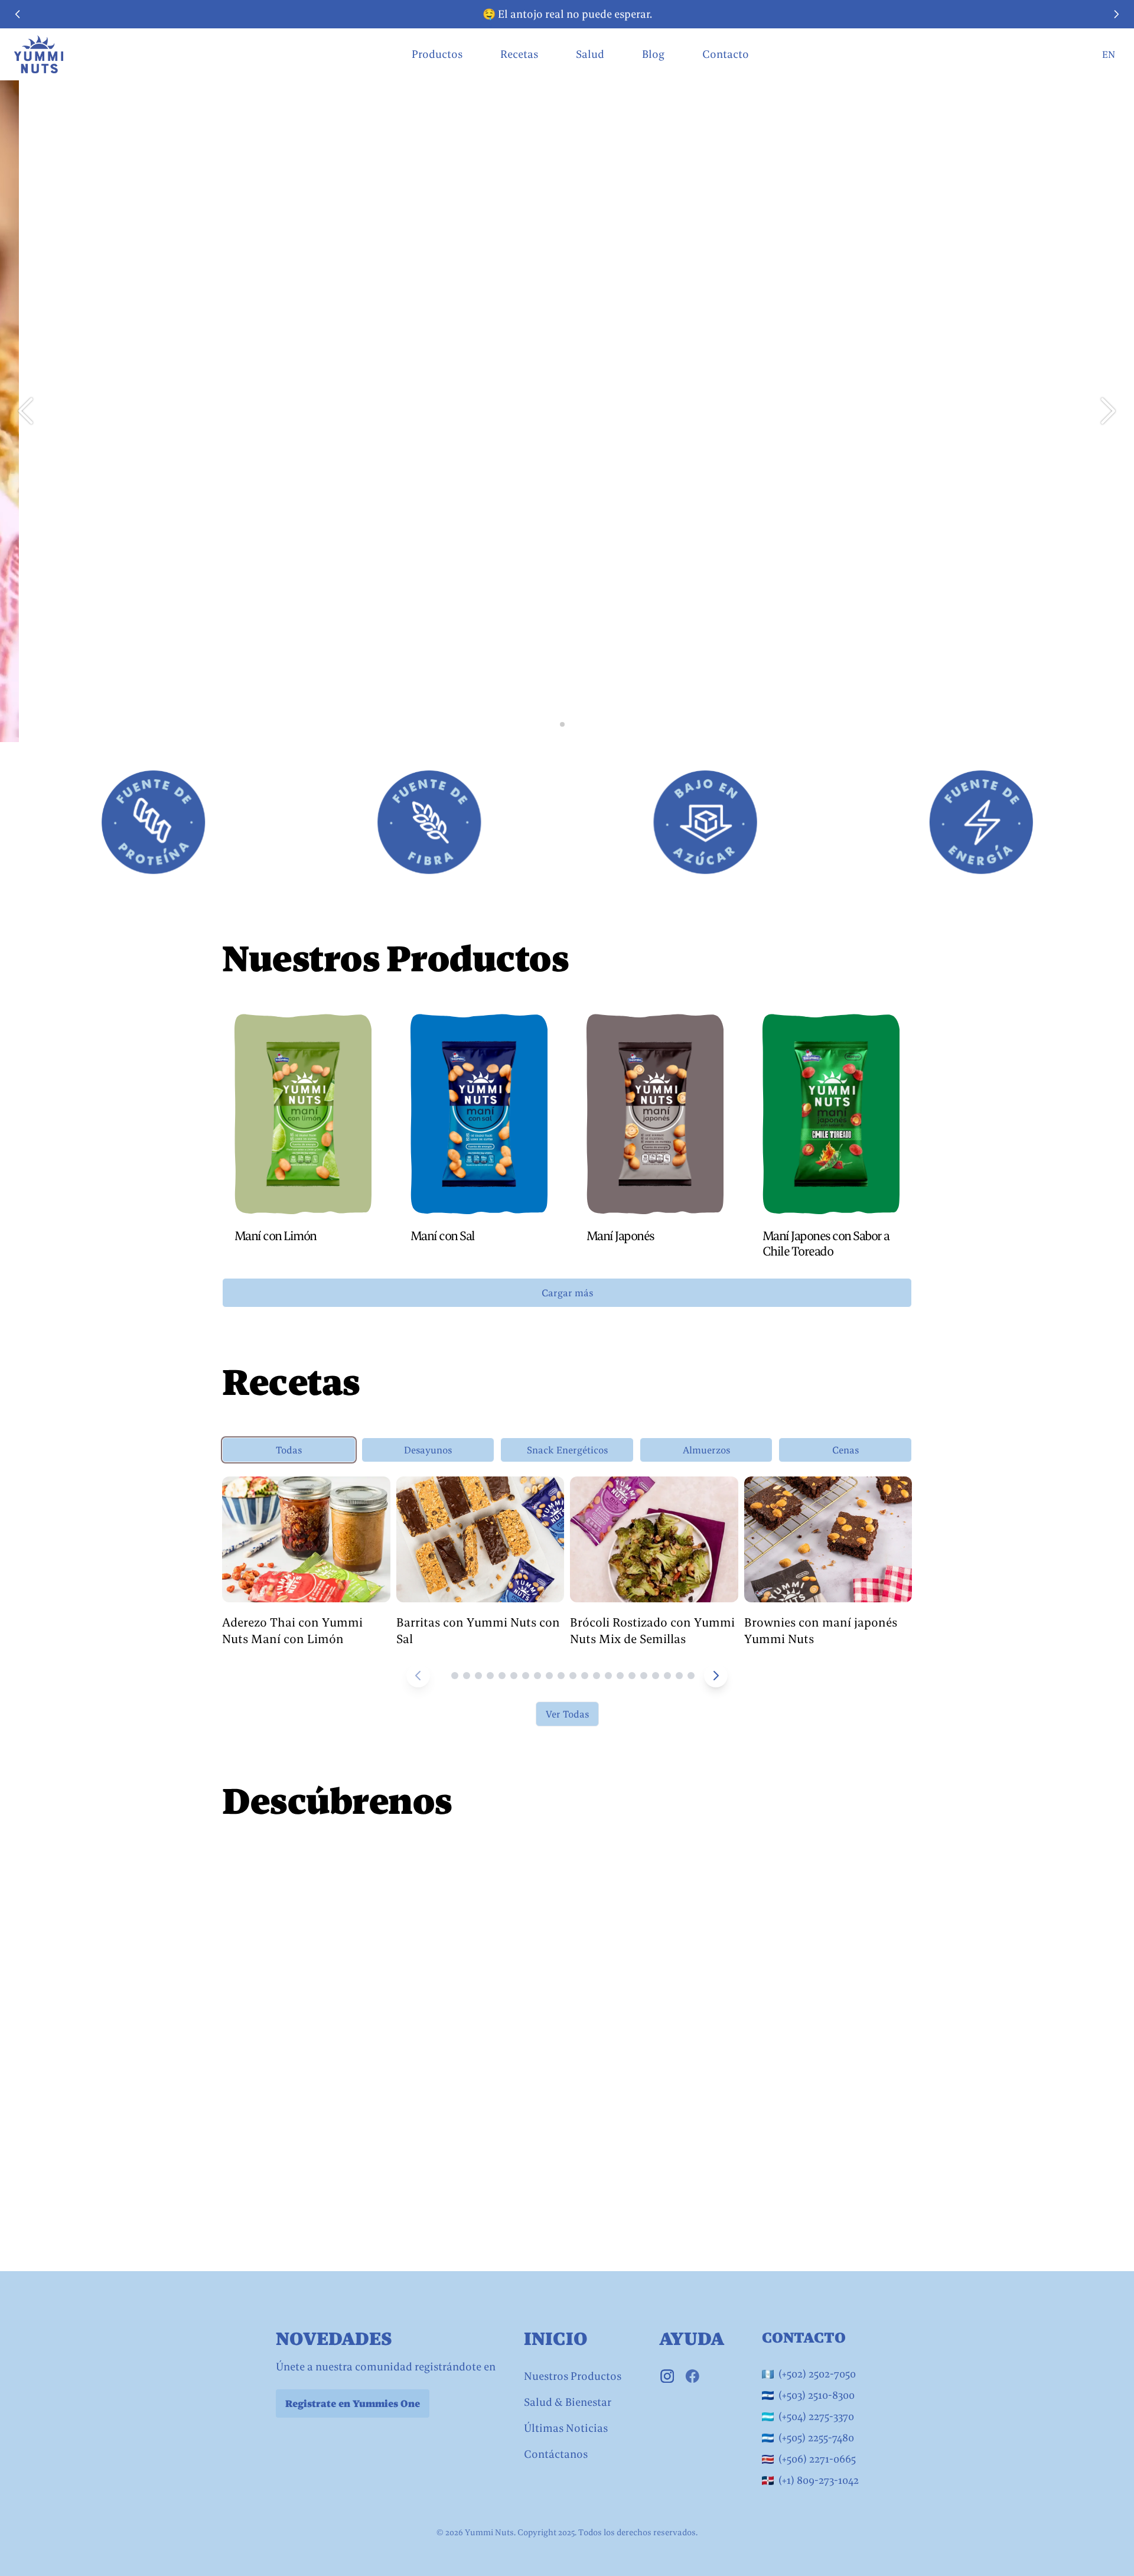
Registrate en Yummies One (353, 2403)
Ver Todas (567, 1714)
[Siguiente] (716, 1676)
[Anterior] (418, 1676)
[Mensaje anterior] (18, 14)
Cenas (845, 1450)
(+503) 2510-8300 (817, 2395)
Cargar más (567, 1293)
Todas (289, 1450)
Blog (653, 54)
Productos (437, 54)
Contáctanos (556, 2454)
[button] (1108, 411)
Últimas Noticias (566, 2428)
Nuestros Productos (573, 2376)
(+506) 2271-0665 (817, 2459)
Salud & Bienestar (568, 2402)
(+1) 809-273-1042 (819, 2480)
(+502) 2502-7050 (817, 2374)
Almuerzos (706, 1450)
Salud (590, 54)
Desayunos (428, 1450)
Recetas (519, 54)
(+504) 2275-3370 (816, 2416)
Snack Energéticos (567, 1450)
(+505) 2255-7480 (816, 2437)
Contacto (726, 54)
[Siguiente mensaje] (1116, 14)
